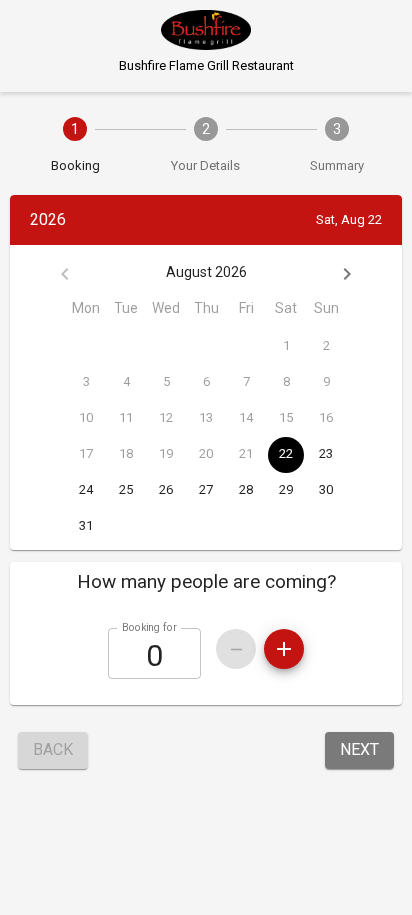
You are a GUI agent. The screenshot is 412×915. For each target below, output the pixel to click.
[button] (206, 582)
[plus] (284, 649)
